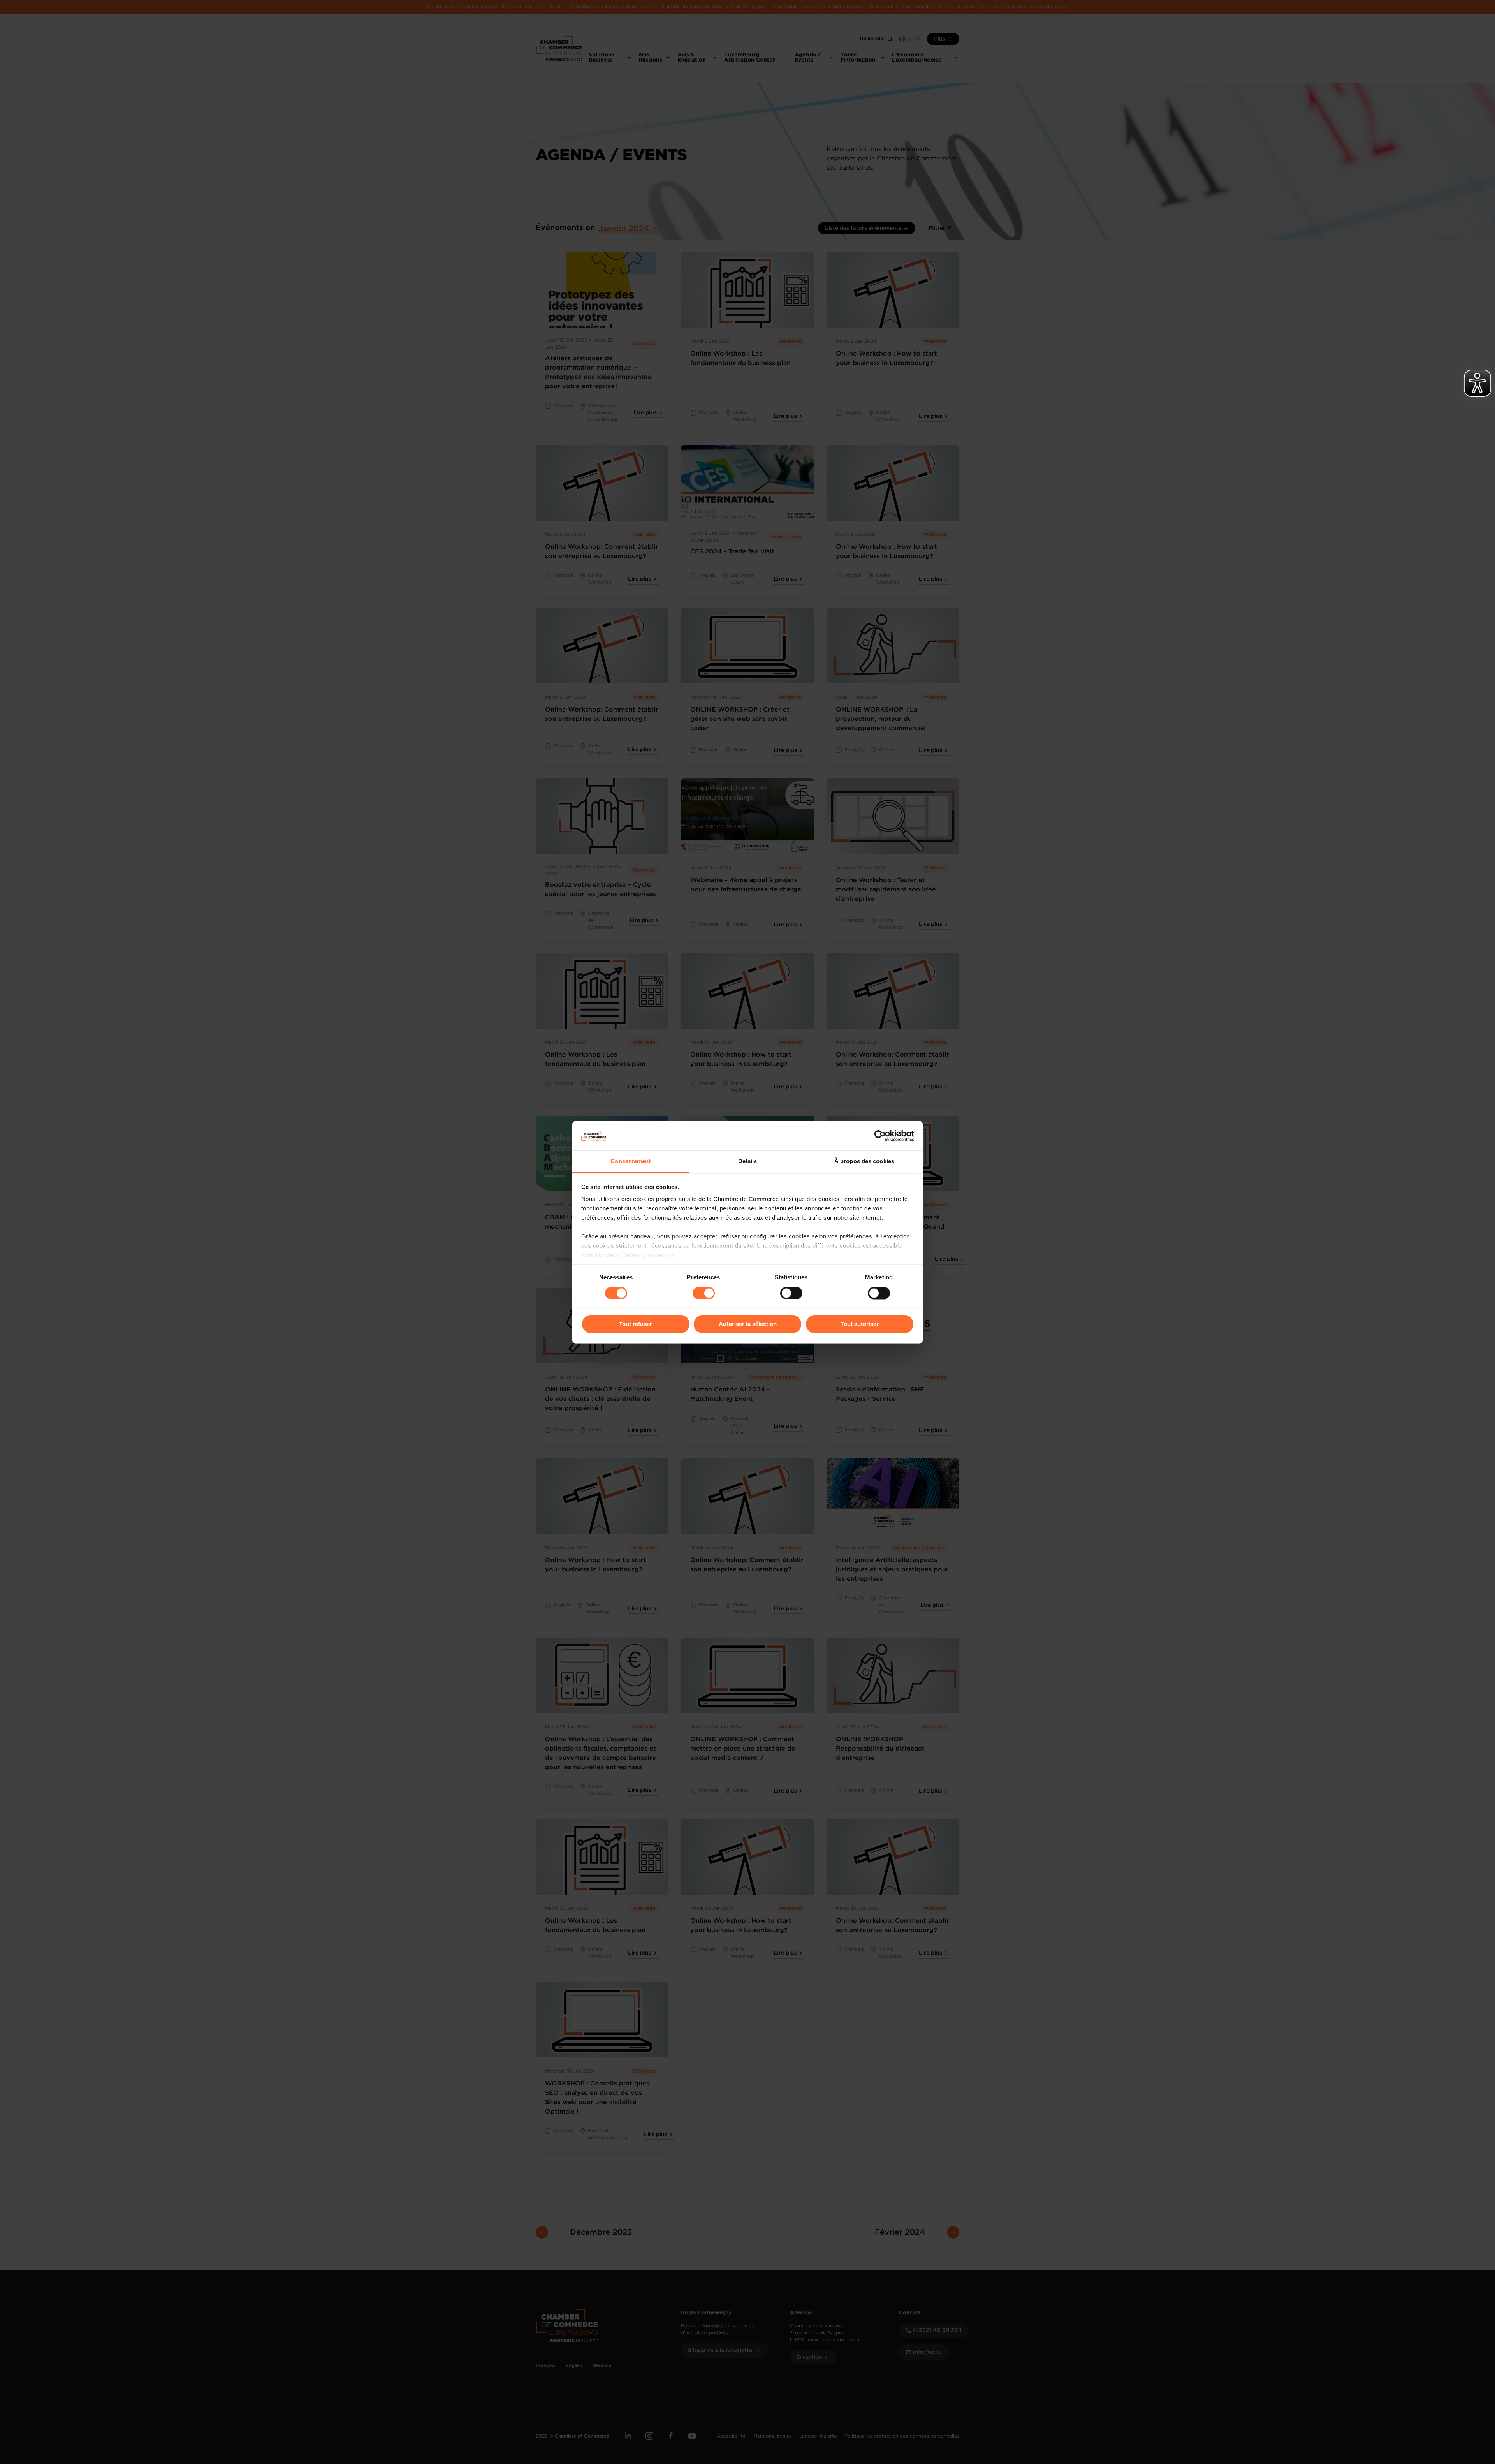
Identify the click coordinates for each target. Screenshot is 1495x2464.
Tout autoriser (860, 1324)
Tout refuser (636, 1324)
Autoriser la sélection (748, 1324)
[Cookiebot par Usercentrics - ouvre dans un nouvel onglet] (880, 1136)
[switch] (704, 1293)
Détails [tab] (748, 1162)
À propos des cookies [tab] (864, 1162)
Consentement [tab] (631, 1162)
